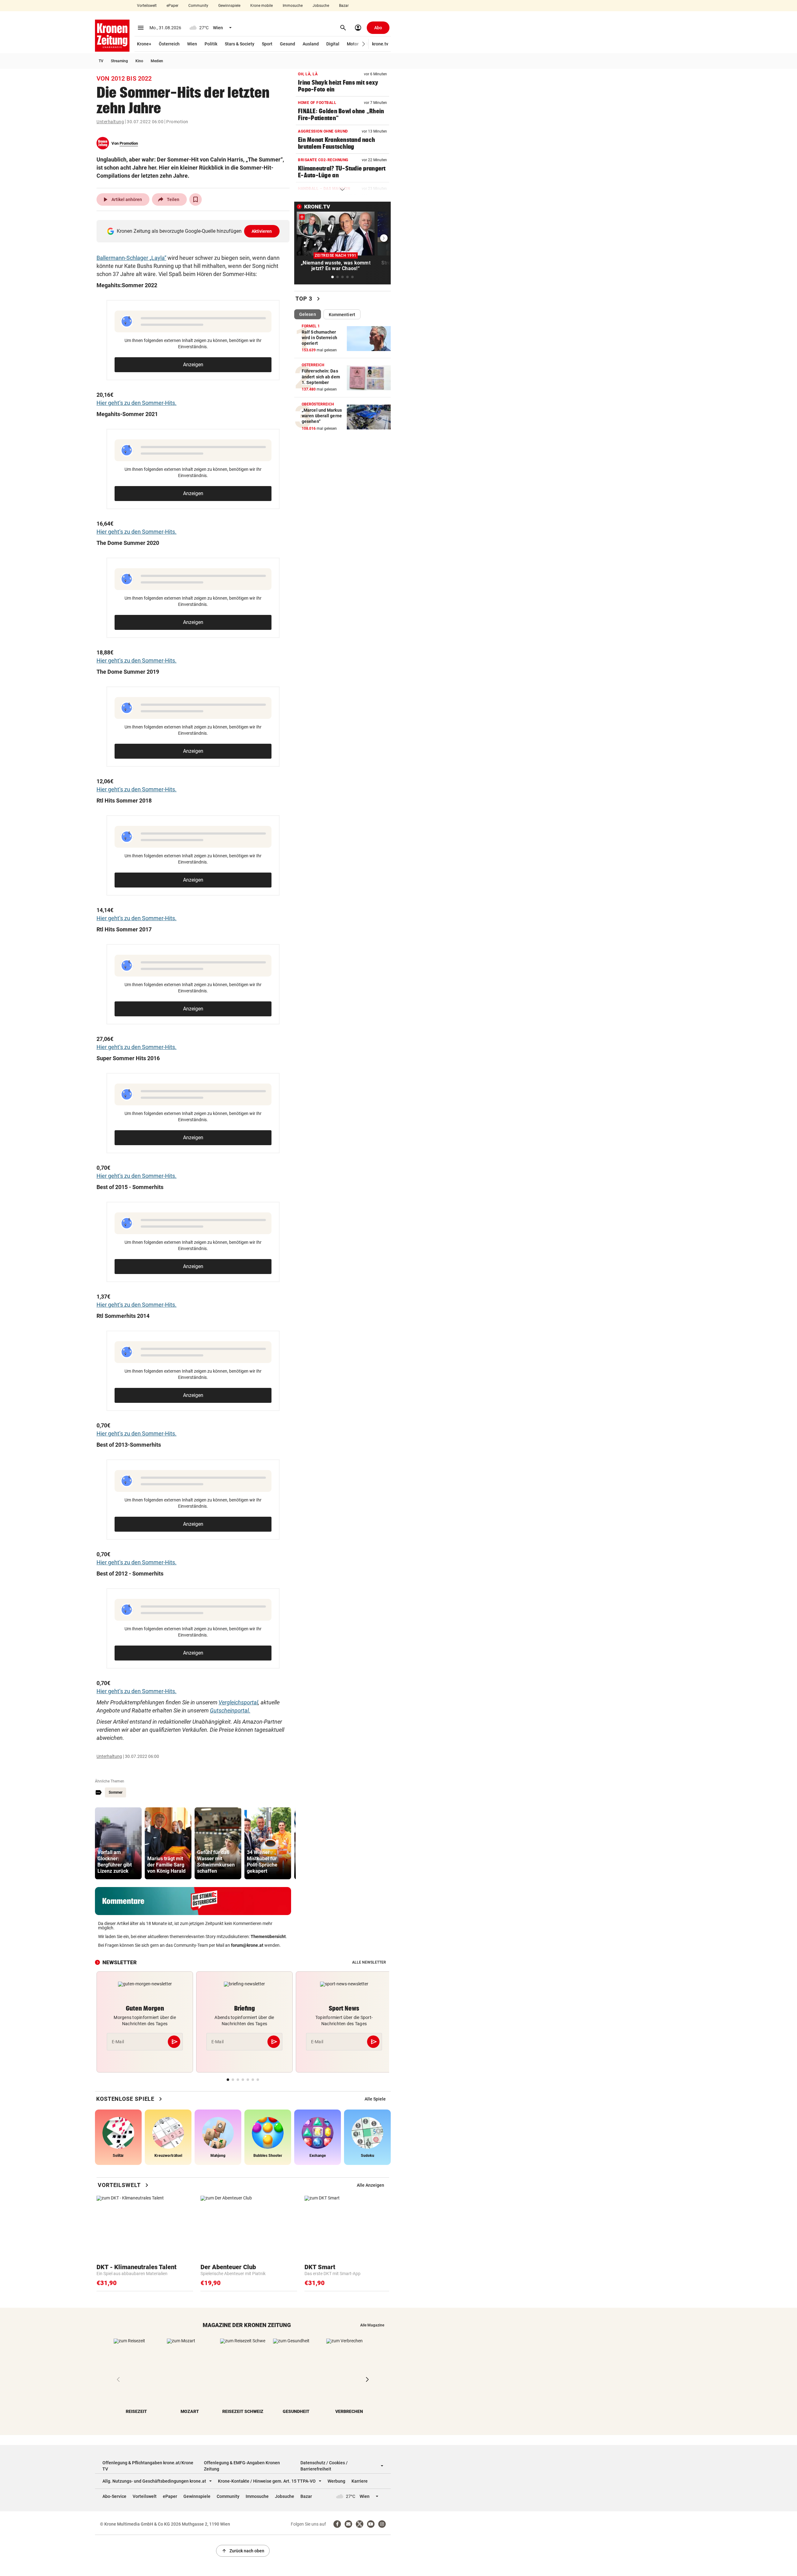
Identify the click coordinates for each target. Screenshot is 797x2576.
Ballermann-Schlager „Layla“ (131, 258)
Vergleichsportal (238, 1702)
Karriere (360, 2481)
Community (198, 6)
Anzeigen (193, 365)
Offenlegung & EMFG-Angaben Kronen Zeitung (242, 2466)
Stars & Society (240, 44)
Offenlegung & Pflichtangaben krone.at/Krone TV (148, 2466)
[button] (364, 44)
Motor (353, 44)
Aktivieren (262, 231)
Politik (211, 44)
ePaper (172, 6)
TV (101, 61)
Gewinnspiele (229, 6)
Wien (192, 44)
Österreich (169, 44)
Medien (157, 61)
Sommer (116, 1792)
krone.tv (380, 44)
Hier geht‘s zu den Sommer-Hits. (137, 403)
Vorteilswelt (147, 6)
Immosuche (293, 6)
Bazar (344, 6)
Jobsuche (321, 6)
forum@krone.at (247, 1945)
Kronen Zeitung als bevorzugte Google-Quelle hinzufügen (194, 231)
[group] (118, 1843)
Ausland (311, 44)
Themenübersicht (268, 1937)
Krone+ (144, 44)
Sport (267, 44)
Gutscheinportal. (230, 1710)
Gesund (288, 44)
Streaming (119, 61)
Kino (139, 61)
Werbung (336, 2481)
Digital (333, 44)
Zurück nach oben (243, 2551)
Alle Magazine (372, 2325)
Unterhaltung (110, 122)
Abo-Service (114, 2496)
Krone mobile (262, 6)
